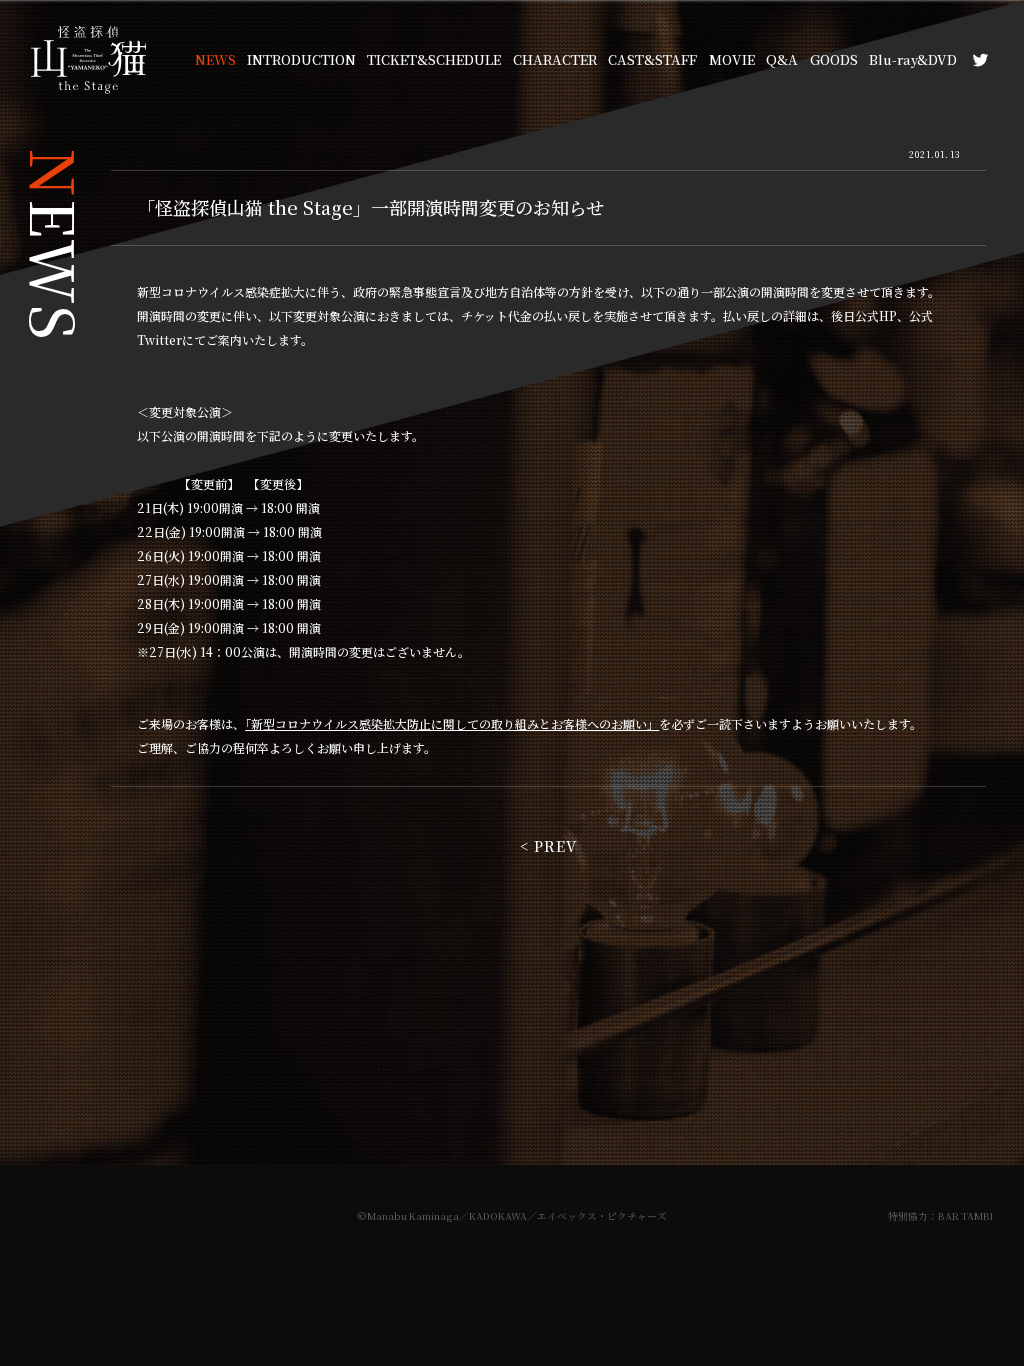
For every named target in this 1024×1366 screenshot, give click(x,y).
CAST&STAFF (652, 59)
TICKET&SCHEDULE (434, 59)
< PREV (548, 845)
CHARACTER (555, 59)
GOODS (834, 59)
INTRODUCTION (301, 59)
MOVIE (732, 59)
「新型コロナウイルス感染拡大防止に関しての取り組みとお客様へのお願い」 (452, 723)
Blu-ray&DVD (913, 59)
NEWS (215, 59)
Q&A (782, 59)
